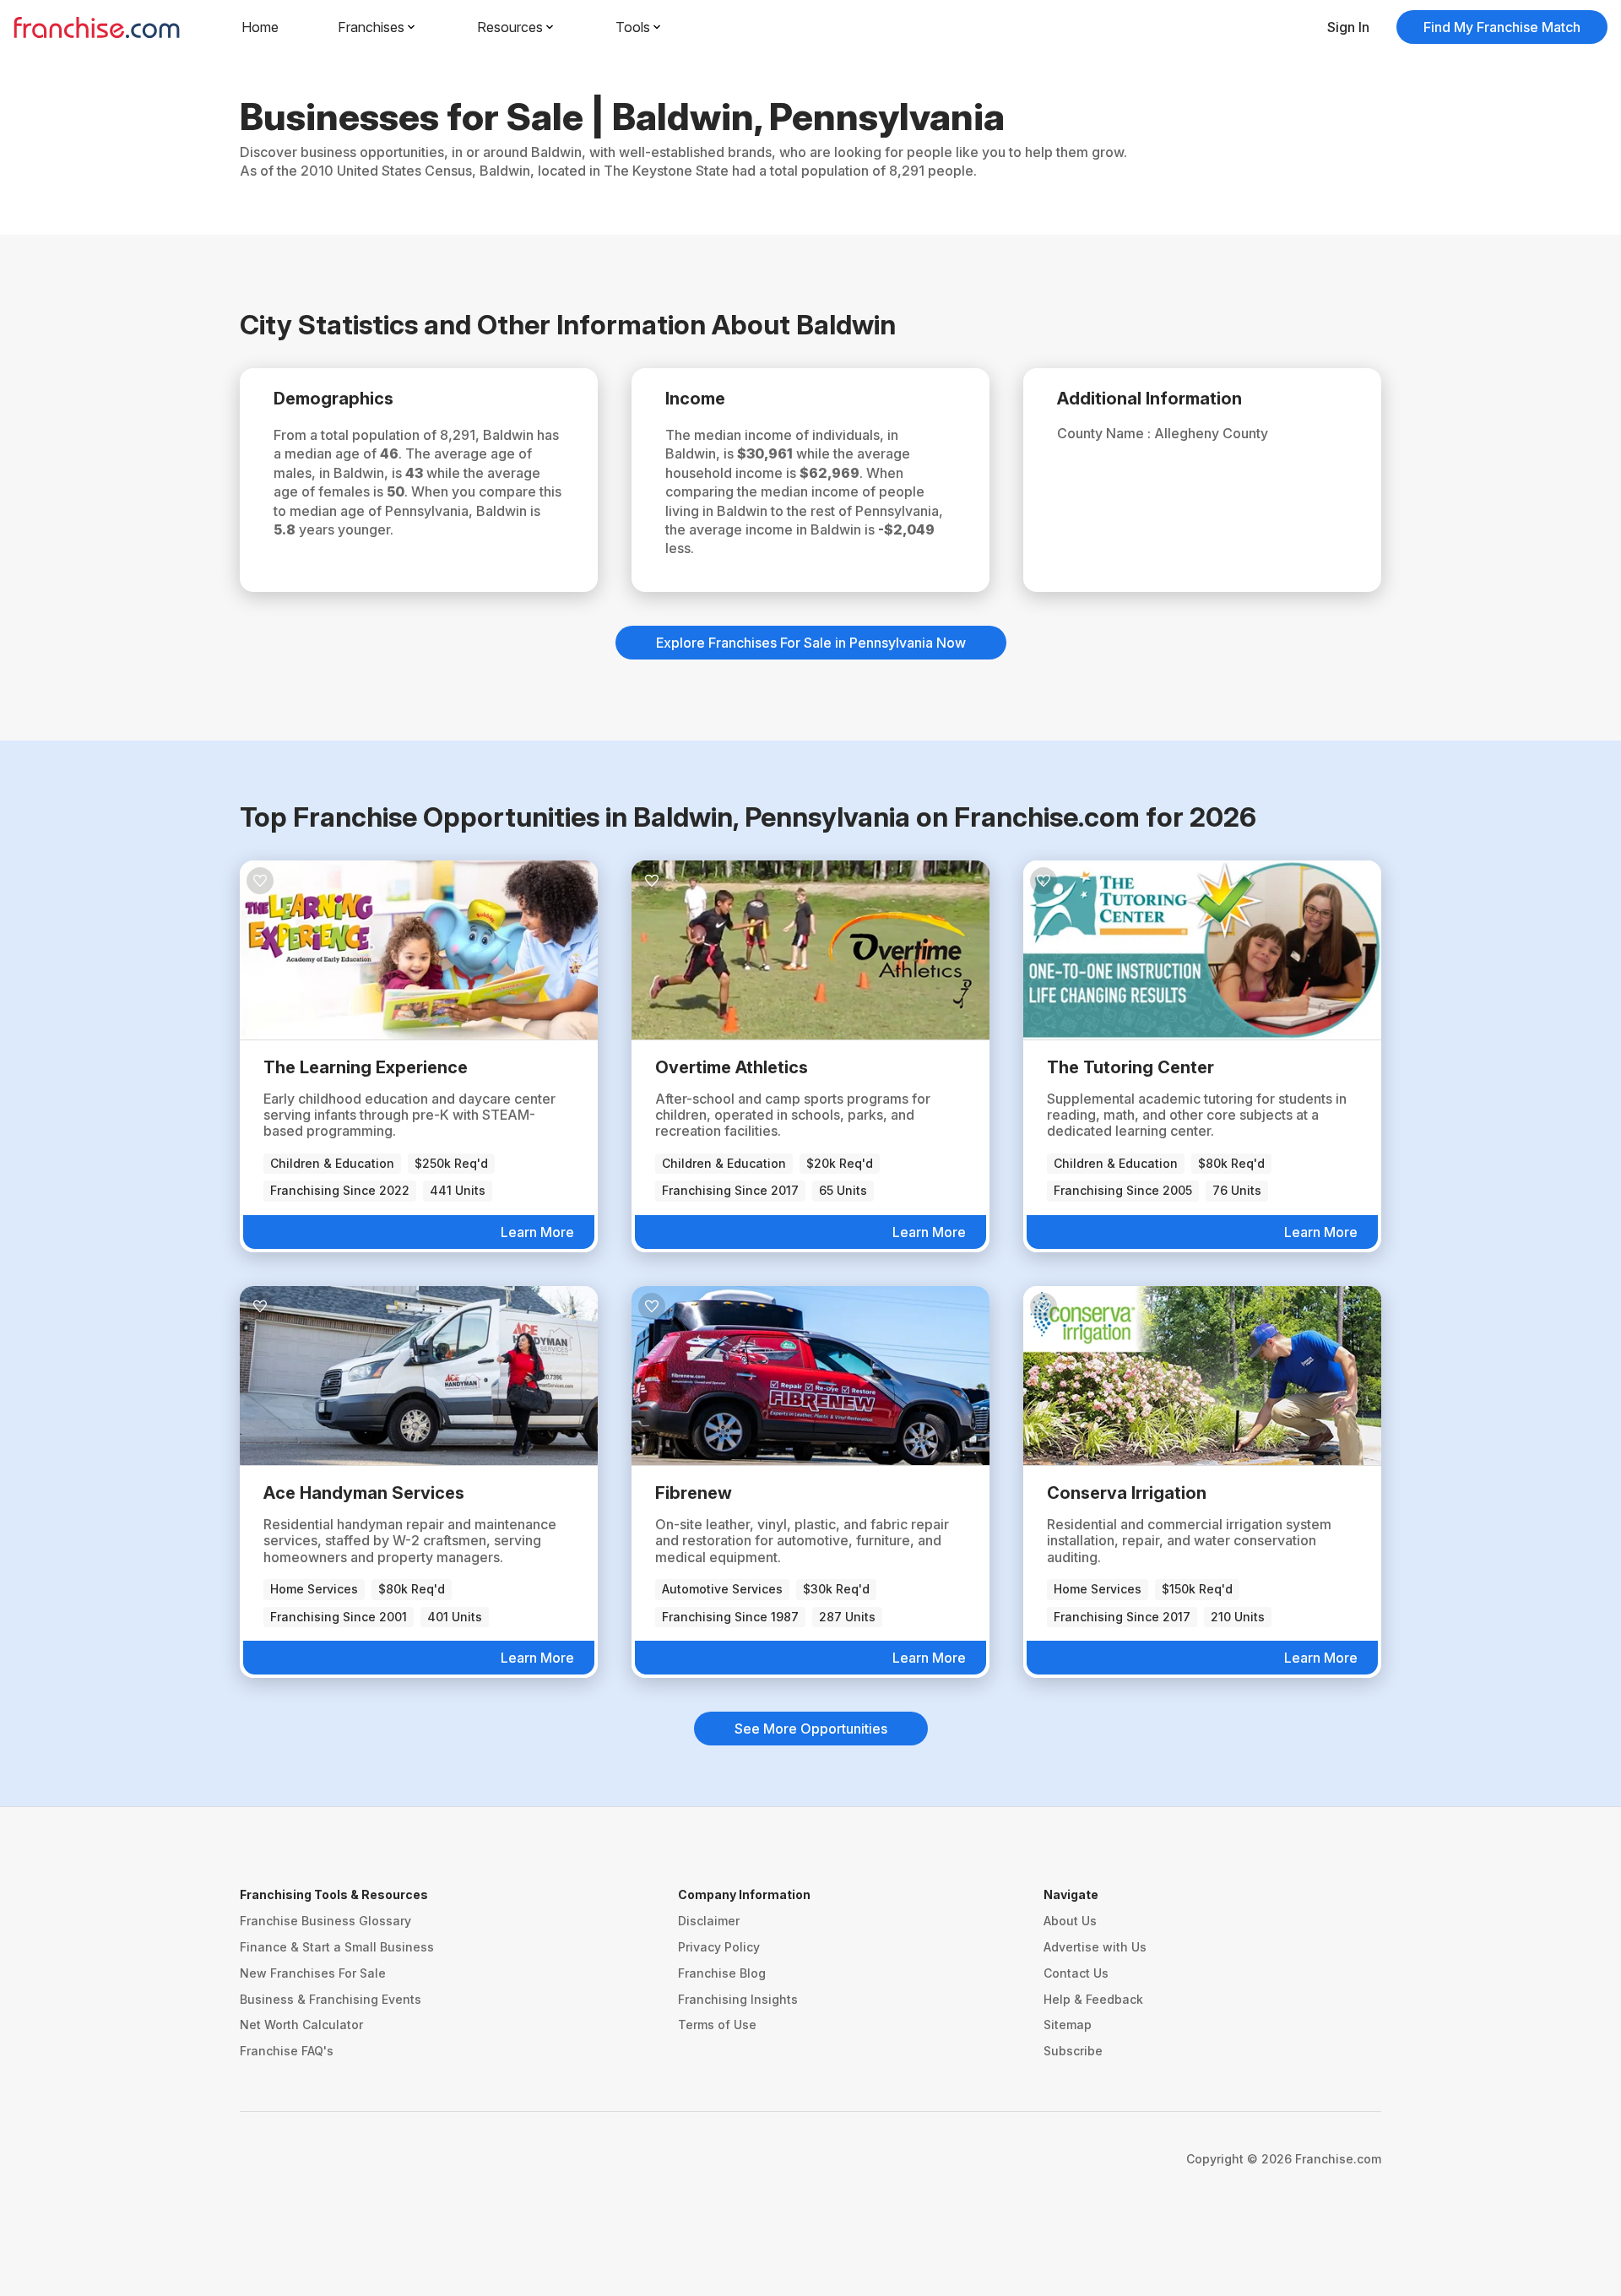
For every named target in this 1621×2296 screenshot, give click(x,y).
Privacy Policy (719, 1947)
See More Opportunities (811, 1729)
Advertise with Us (1095, 1947)
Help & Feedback (1093, 1999)
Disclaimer (709, 1921)
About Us (1070, 1921)
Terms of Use (717, 2025)
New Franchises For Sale (313, 1973)
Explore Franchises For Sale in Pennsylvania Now (811, 643)
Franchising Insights (738, 1999)
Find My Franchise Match (1502, 27)
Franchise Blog (722, 1973)
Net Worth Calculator (301, 2025)
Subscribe (1073, 2051)
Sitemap (1068, 2025)
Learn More (537, 1232)
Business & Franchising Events (331, 1999)
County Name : (1106, 433)
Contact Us (1076, 1973)
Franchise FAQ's (287, 2051)
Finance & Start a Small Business (337, 1947)
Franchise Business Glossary (325, 1921)
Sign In (1348, 27)
